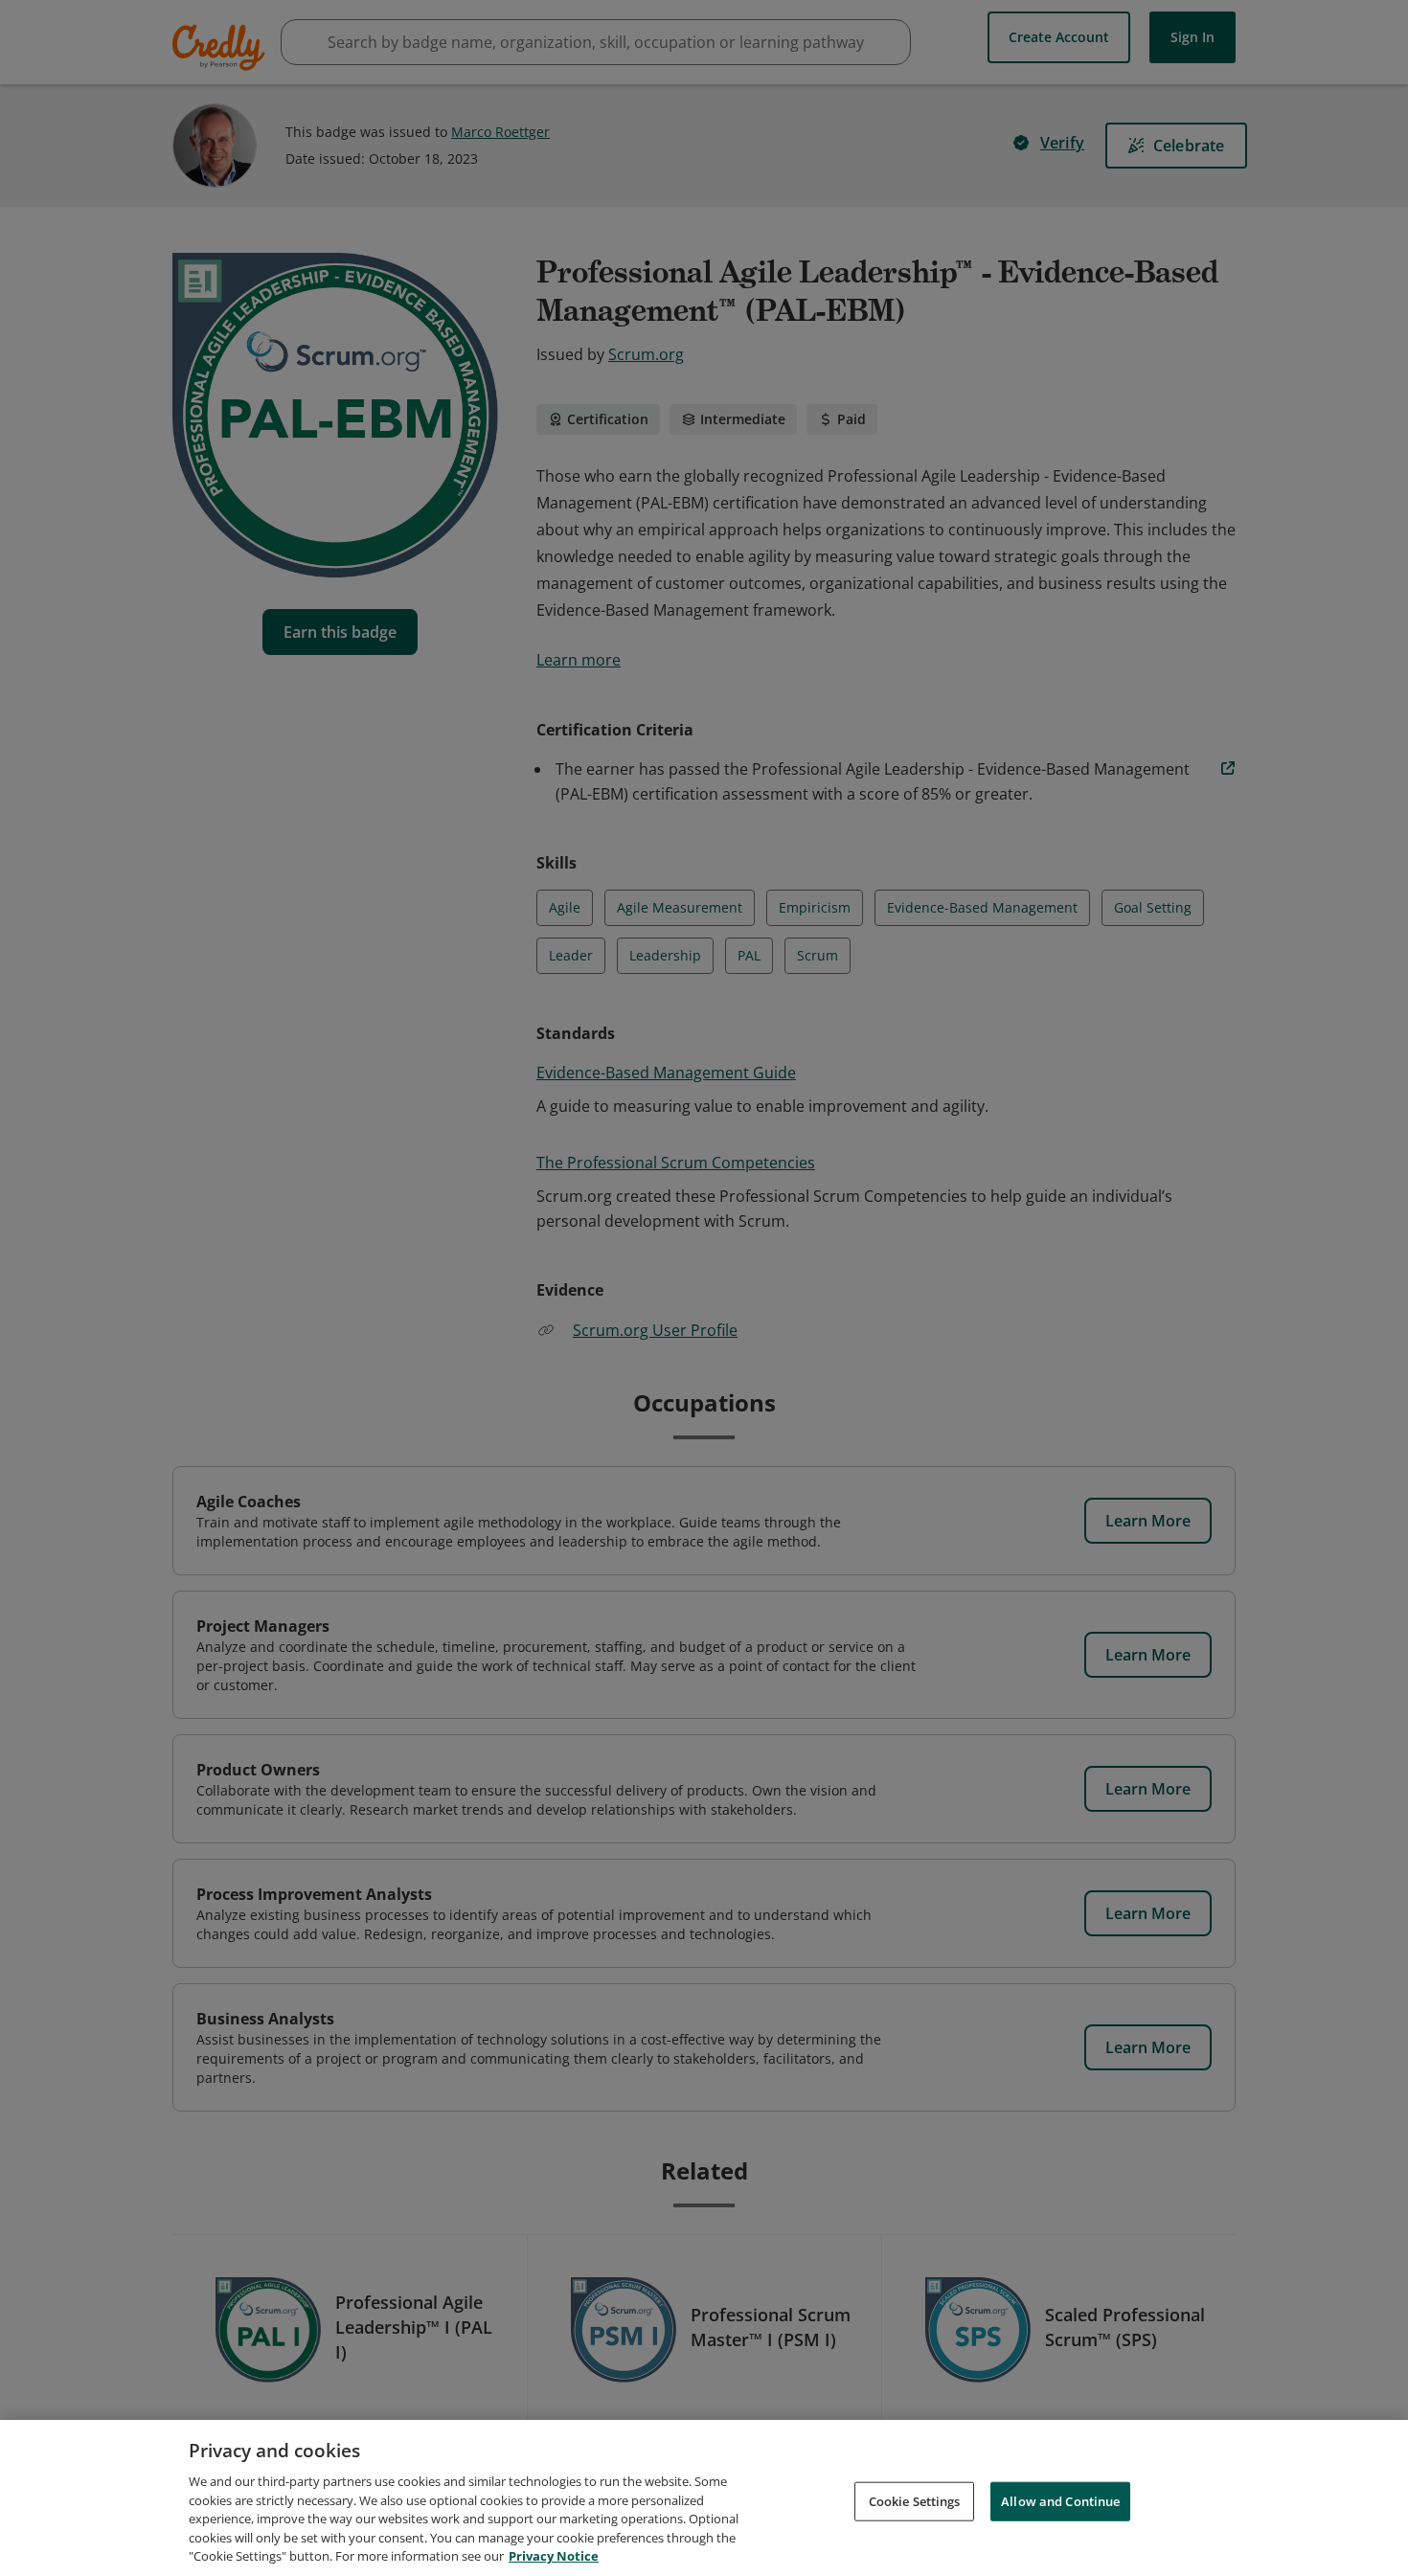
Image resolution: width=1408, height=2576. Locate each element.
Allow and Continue (1060, 2500)
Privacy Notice (554, 2556)
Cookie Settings (915, 2500)
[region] (704, 2498)
